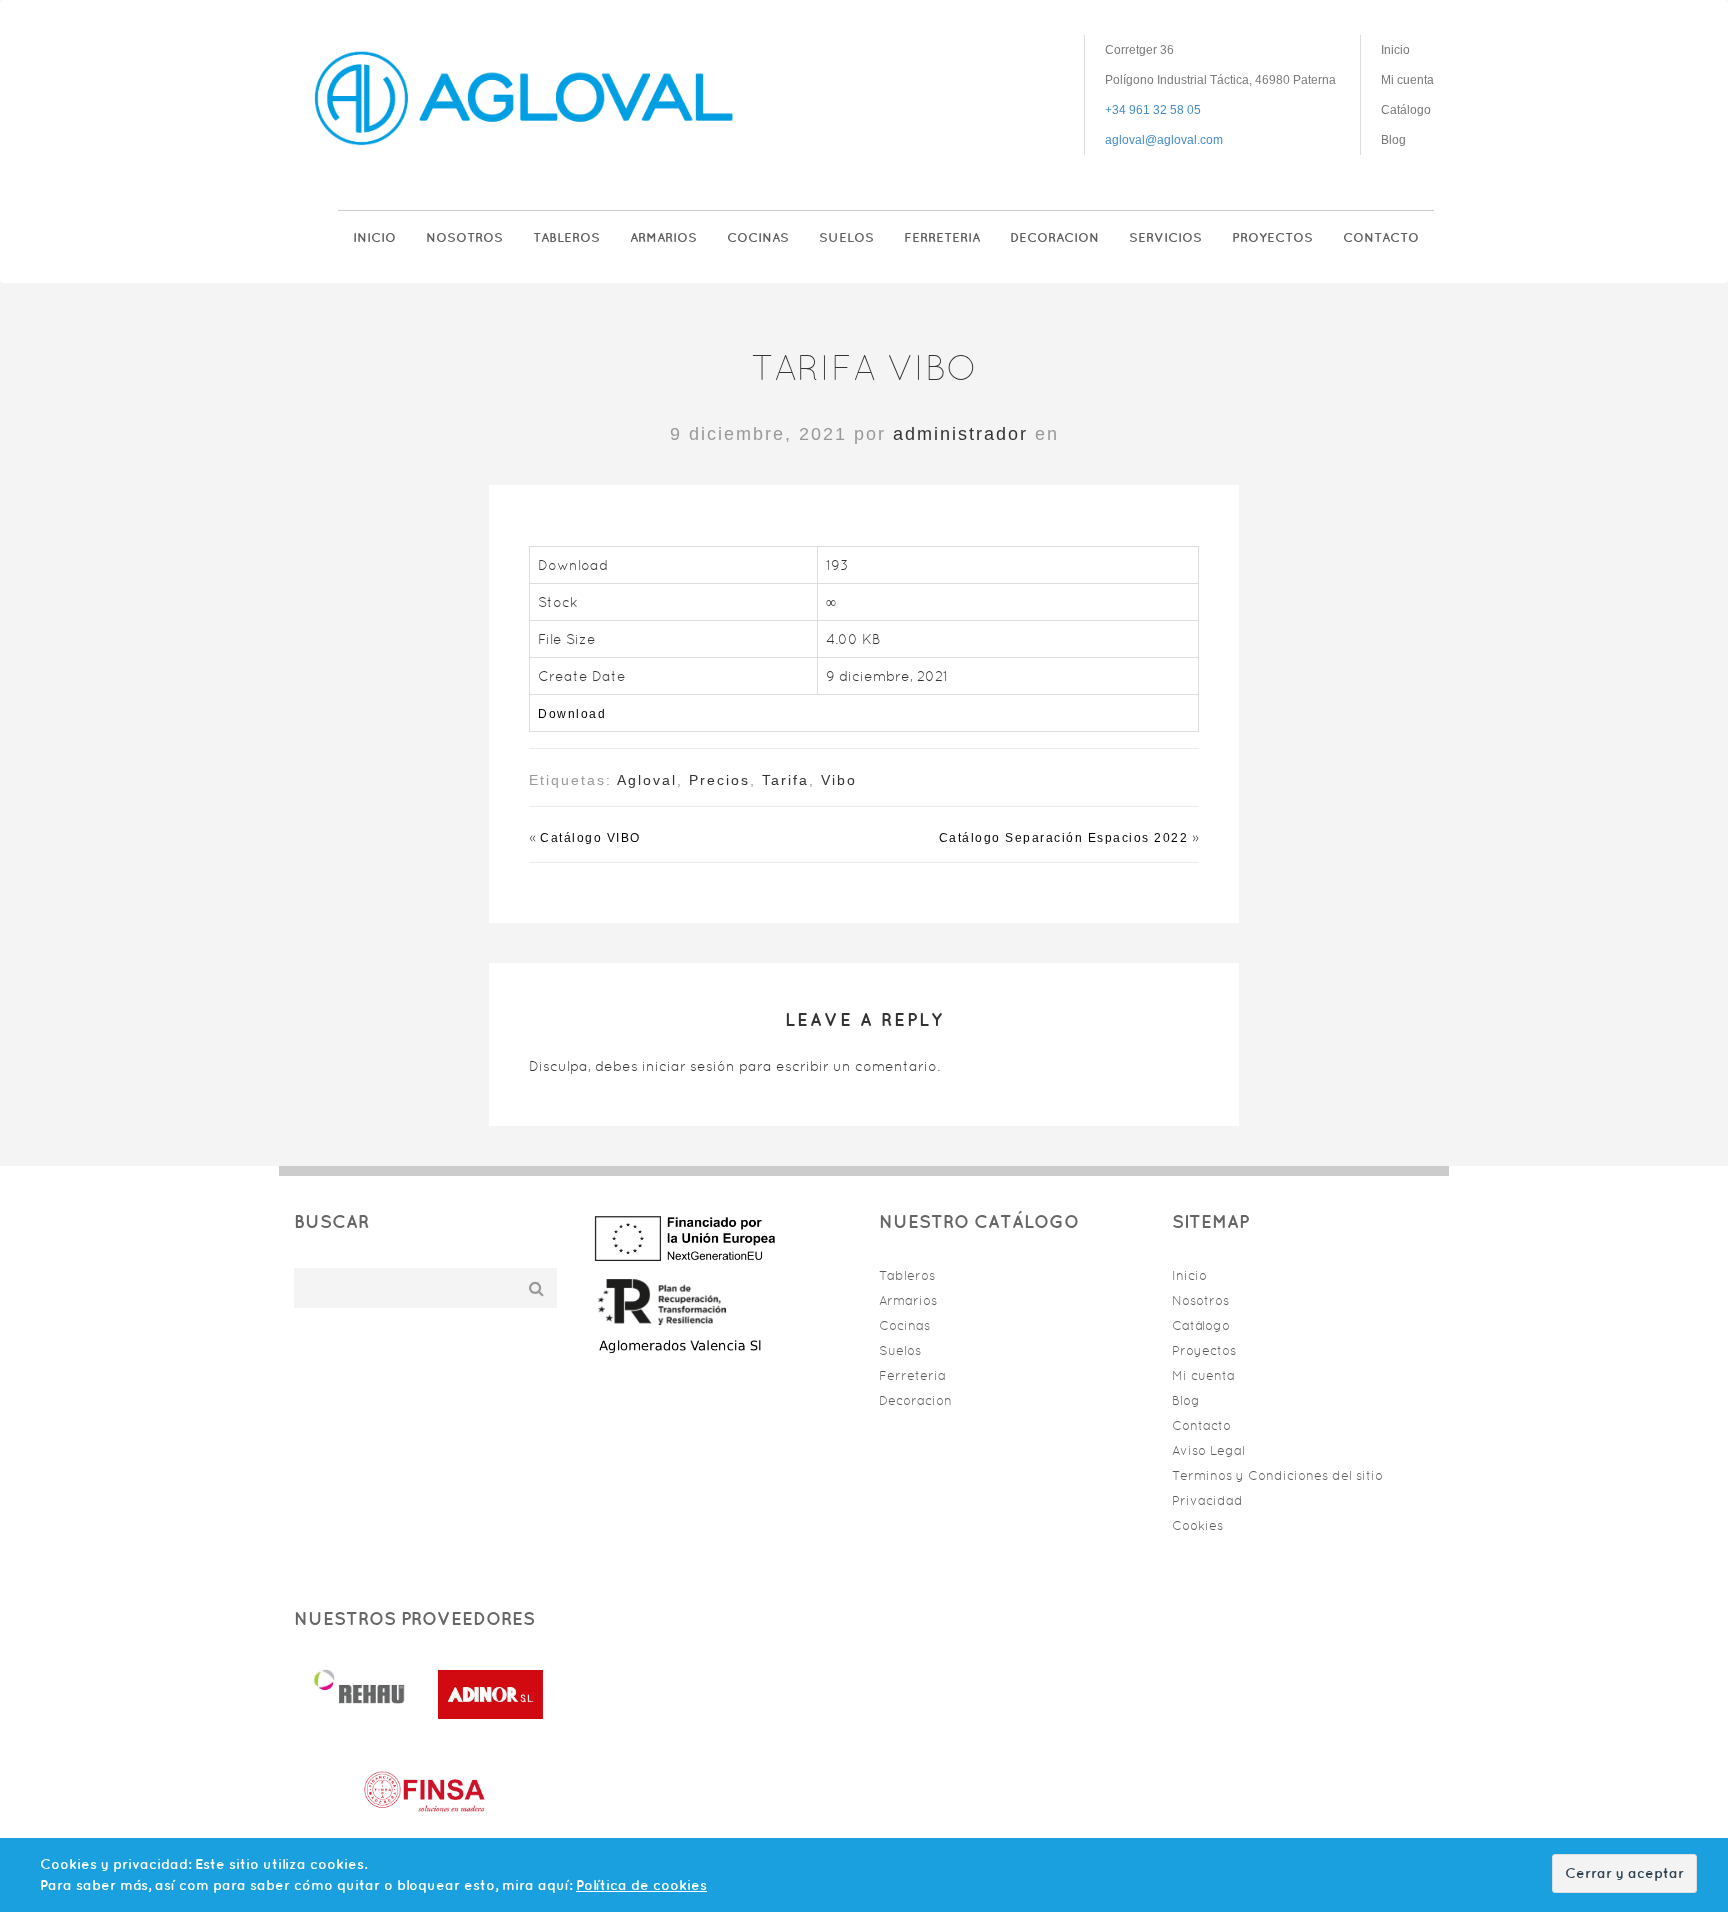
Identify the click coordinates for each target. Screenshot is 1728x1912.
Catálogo (1406, 110)
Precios (719, 780)
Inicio (1395, 50)
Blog (1393, 140)
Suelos (846, 237)
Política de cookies (641, 1885)
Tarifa (785, 780)
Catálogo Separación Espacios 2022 (1064, 838)
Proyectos (1272, 237)
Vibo (839, 780)
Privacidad (1207, 1500)
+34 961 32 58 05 (1153, 110)
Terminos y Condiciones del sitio (1277, 1475)
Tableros (566, 237)
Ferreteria (942, 237)
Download (572, 714)
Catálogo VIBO (590, 838)
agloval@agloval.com (1164, 140)
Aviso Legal (1208, 1450)
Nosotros (464, 237)
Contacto (1381, 237)
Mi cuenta (1407, 80)
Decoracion (1054, 237)
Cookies (1197, 1525)
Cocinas (758, 237)
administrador (960, 434)
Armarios (663, 237)
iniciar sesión (688, 1066)
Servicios (1165, 237)
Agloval (647, 780)
